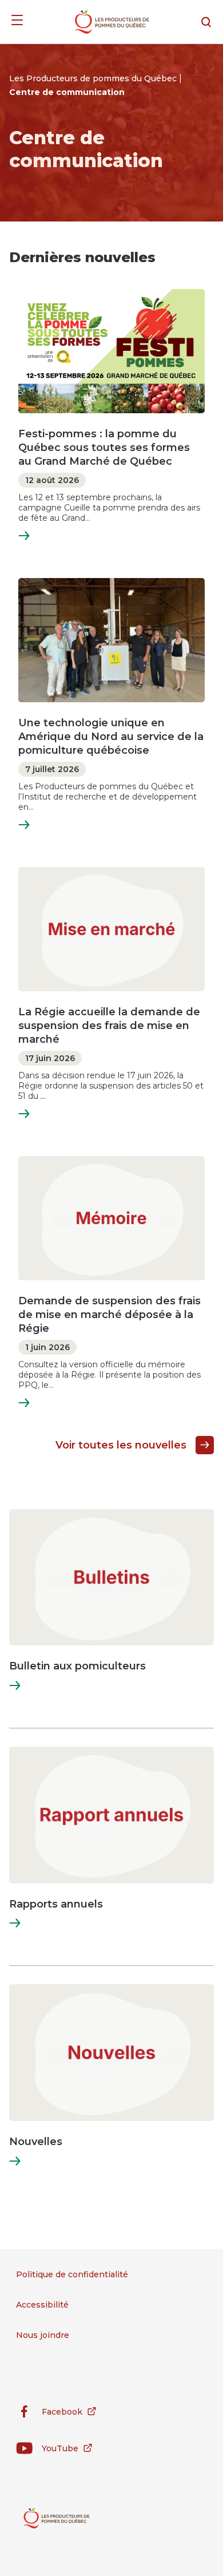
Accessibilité (42, 2305)
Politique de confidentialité (72, 2274)
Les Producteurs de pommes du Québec (94, 78)
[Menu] (17, 22)
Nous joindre (43, 2335)
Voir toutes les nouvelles (121, 1445)
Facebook (49, 2414)
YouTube (47, 2450)
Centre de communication (67, 92)
